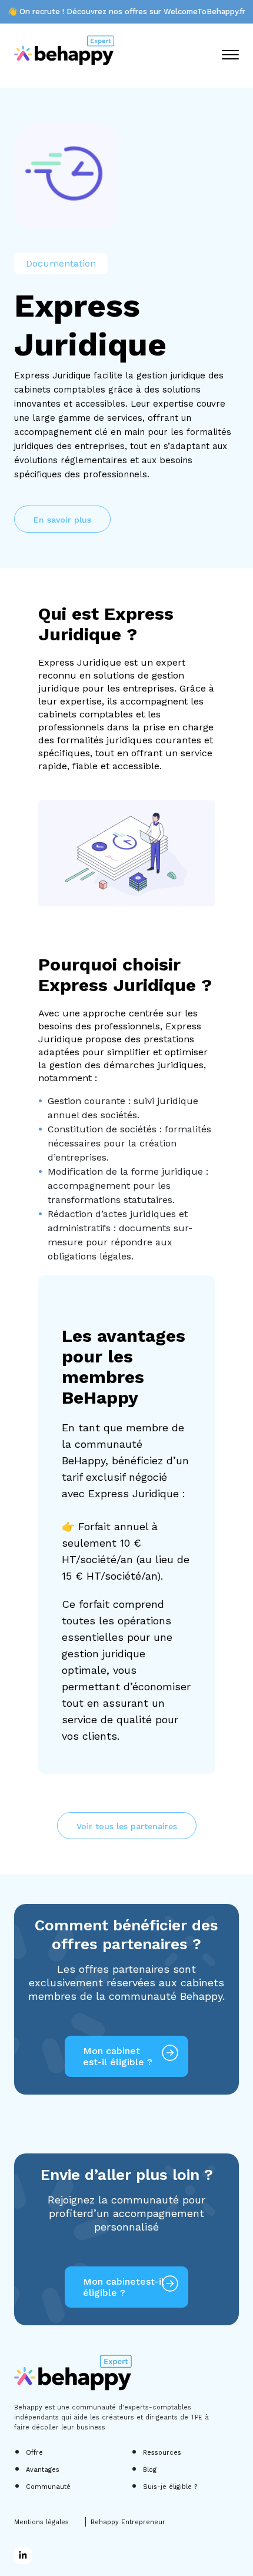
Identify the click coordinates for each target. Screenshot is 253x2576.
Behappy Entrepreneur (128, 2522)
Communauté (48, 2487)
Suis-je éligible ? (170, 2487)
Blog (150, 2470)
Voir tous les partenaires (127, 1826)
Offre (34, 2453)
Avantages (43, 2470)
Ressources (162, 2453)
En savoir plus (62, 520)
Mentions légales (41, 2522)
